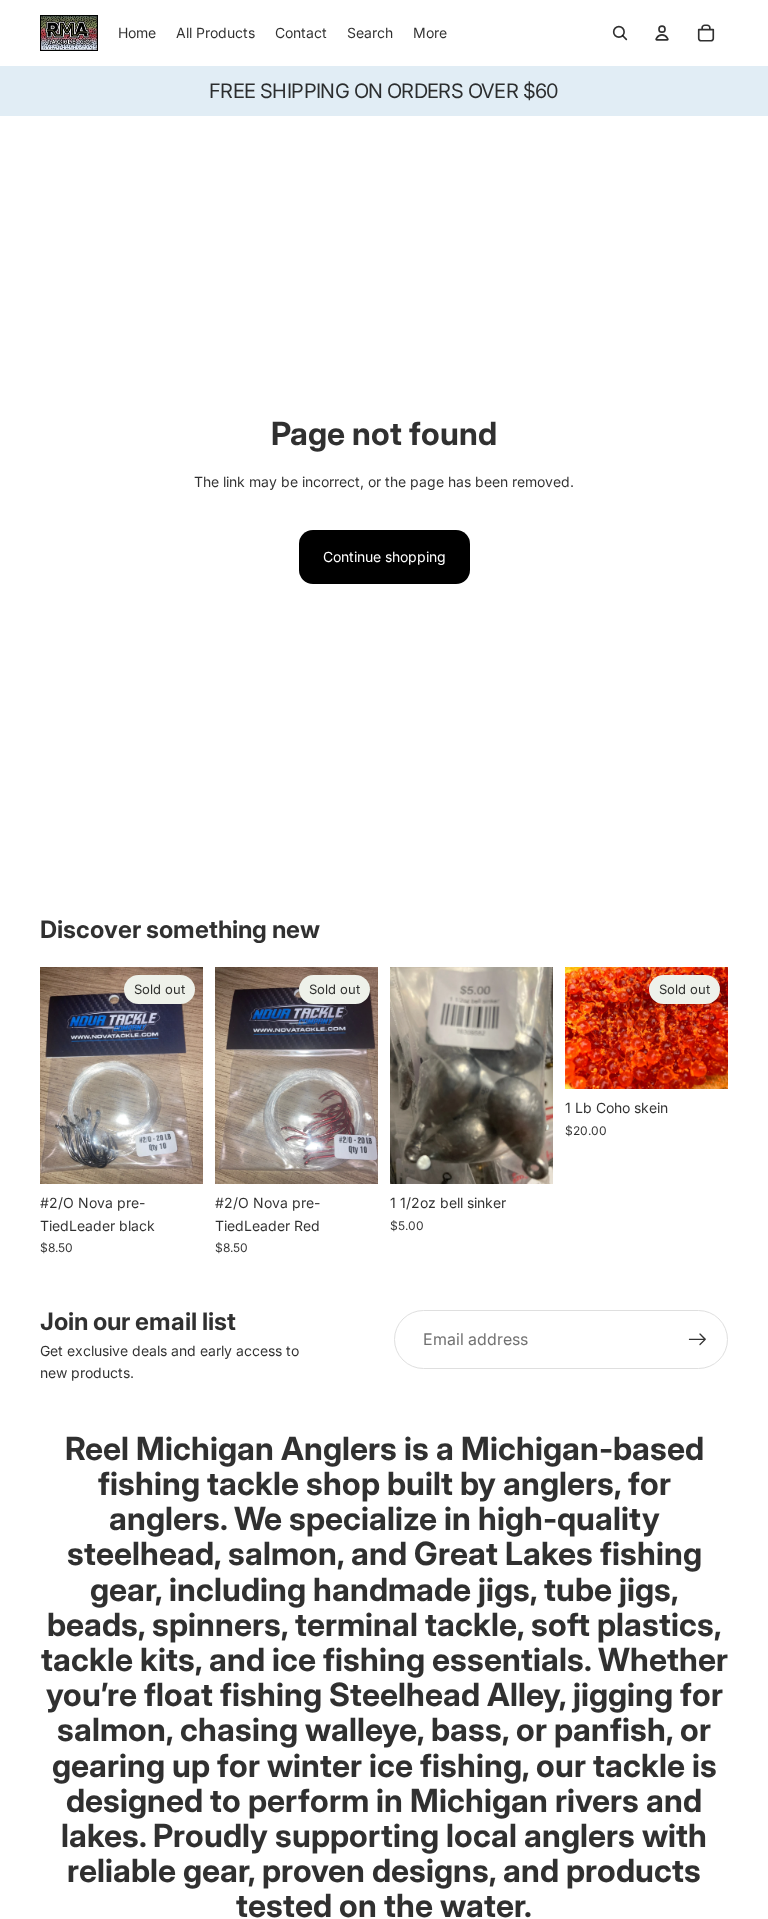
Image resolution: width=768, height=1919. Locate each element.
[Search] (620, 33)
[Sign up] (698, 1340)
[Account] (662, 33)
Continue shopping (384, 556)
